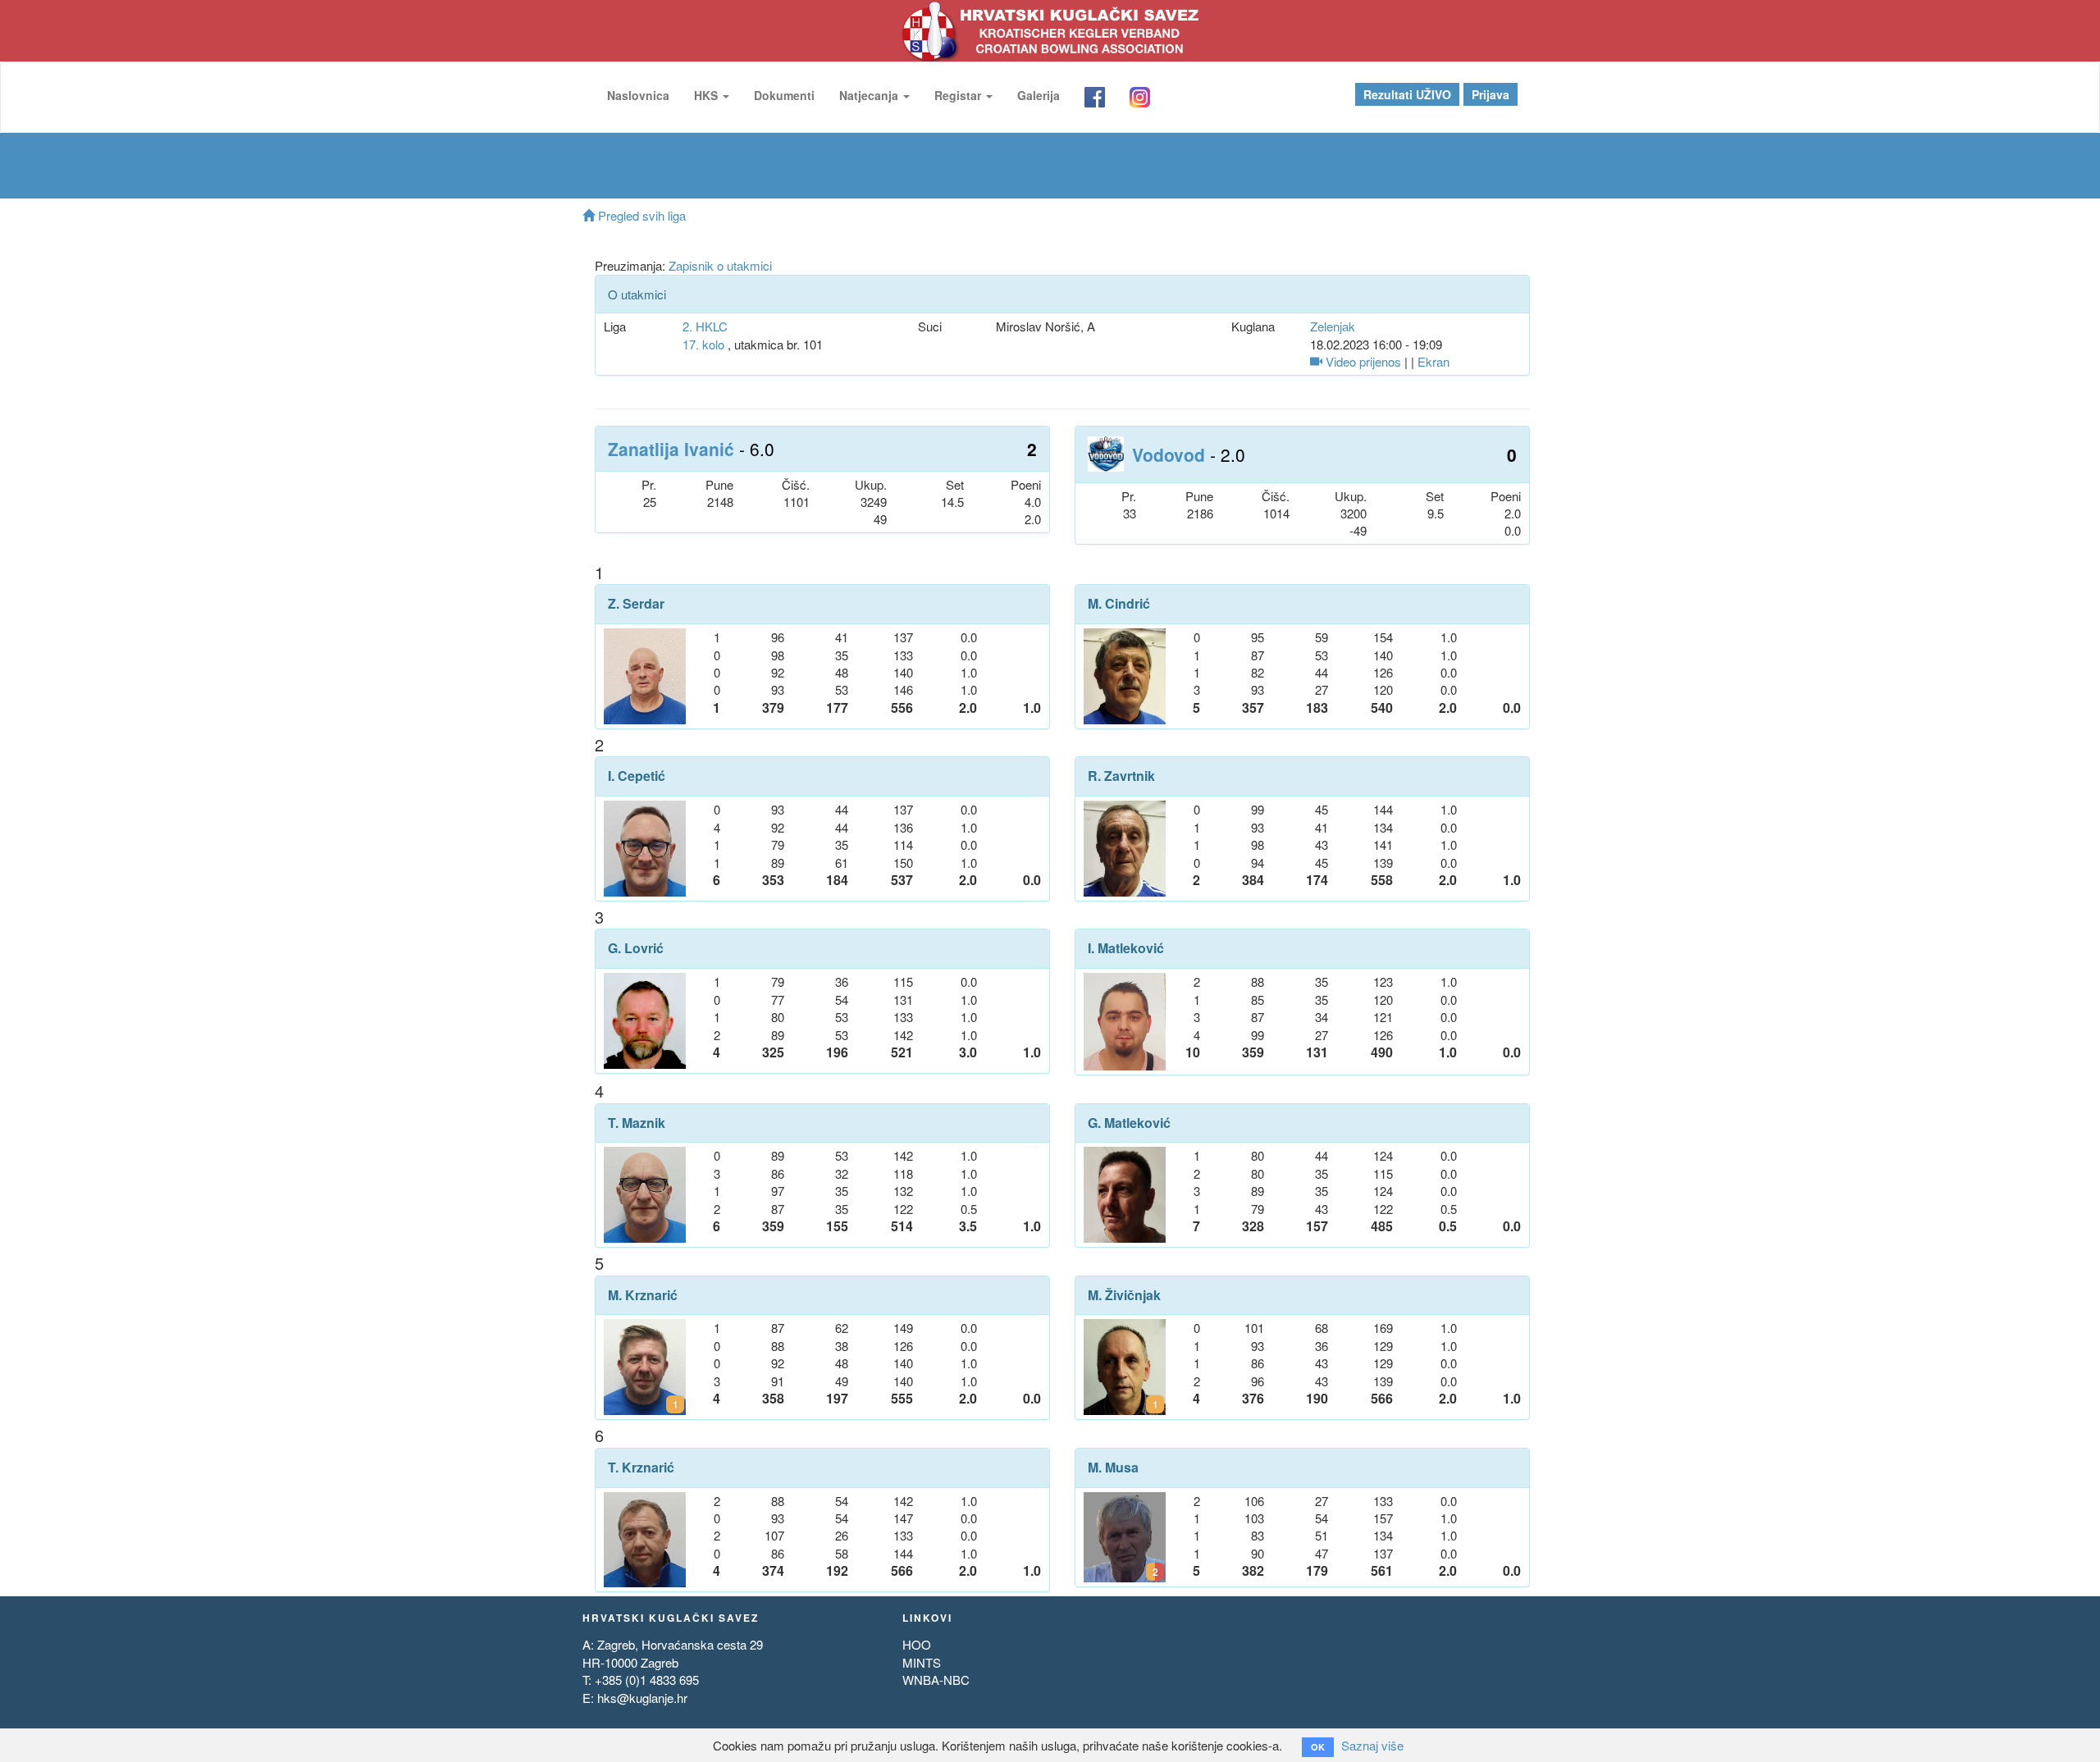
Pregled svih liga (640, 215)
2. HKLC (705, 326)
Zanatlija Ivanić (671, 449)
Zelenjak (1333, 326)
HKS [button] (708, 95)
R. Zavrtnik (1121, 776)
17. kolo (703, 344)
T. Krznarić (641, 1468)
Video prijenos (1362, 361)
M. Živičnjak (1124, 1295)
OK (1318, 1747)
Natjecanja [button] (870, 95)
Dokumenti (784, 95)
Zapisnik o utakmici (720, 265)
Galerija (1039, 95)
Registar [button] (959, 95)
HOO (917, 1644)
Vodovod (1169, 454)
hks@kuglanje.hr (642, 1698)
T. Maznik (637, 1123)
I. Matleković (1126, 948)
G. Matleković (1129, 1123)
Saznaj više (1372, 1745)
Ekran (1433, 361)
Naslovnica (638, 95)
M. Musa (1113, 1468)
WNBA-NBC (936, 1680)
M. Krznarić (643, 1295)
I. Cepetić (637, 776)
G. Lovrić (636, 948)
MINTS (922, 1662)
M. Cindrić (1119, 604)
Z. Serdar (636, 604)
